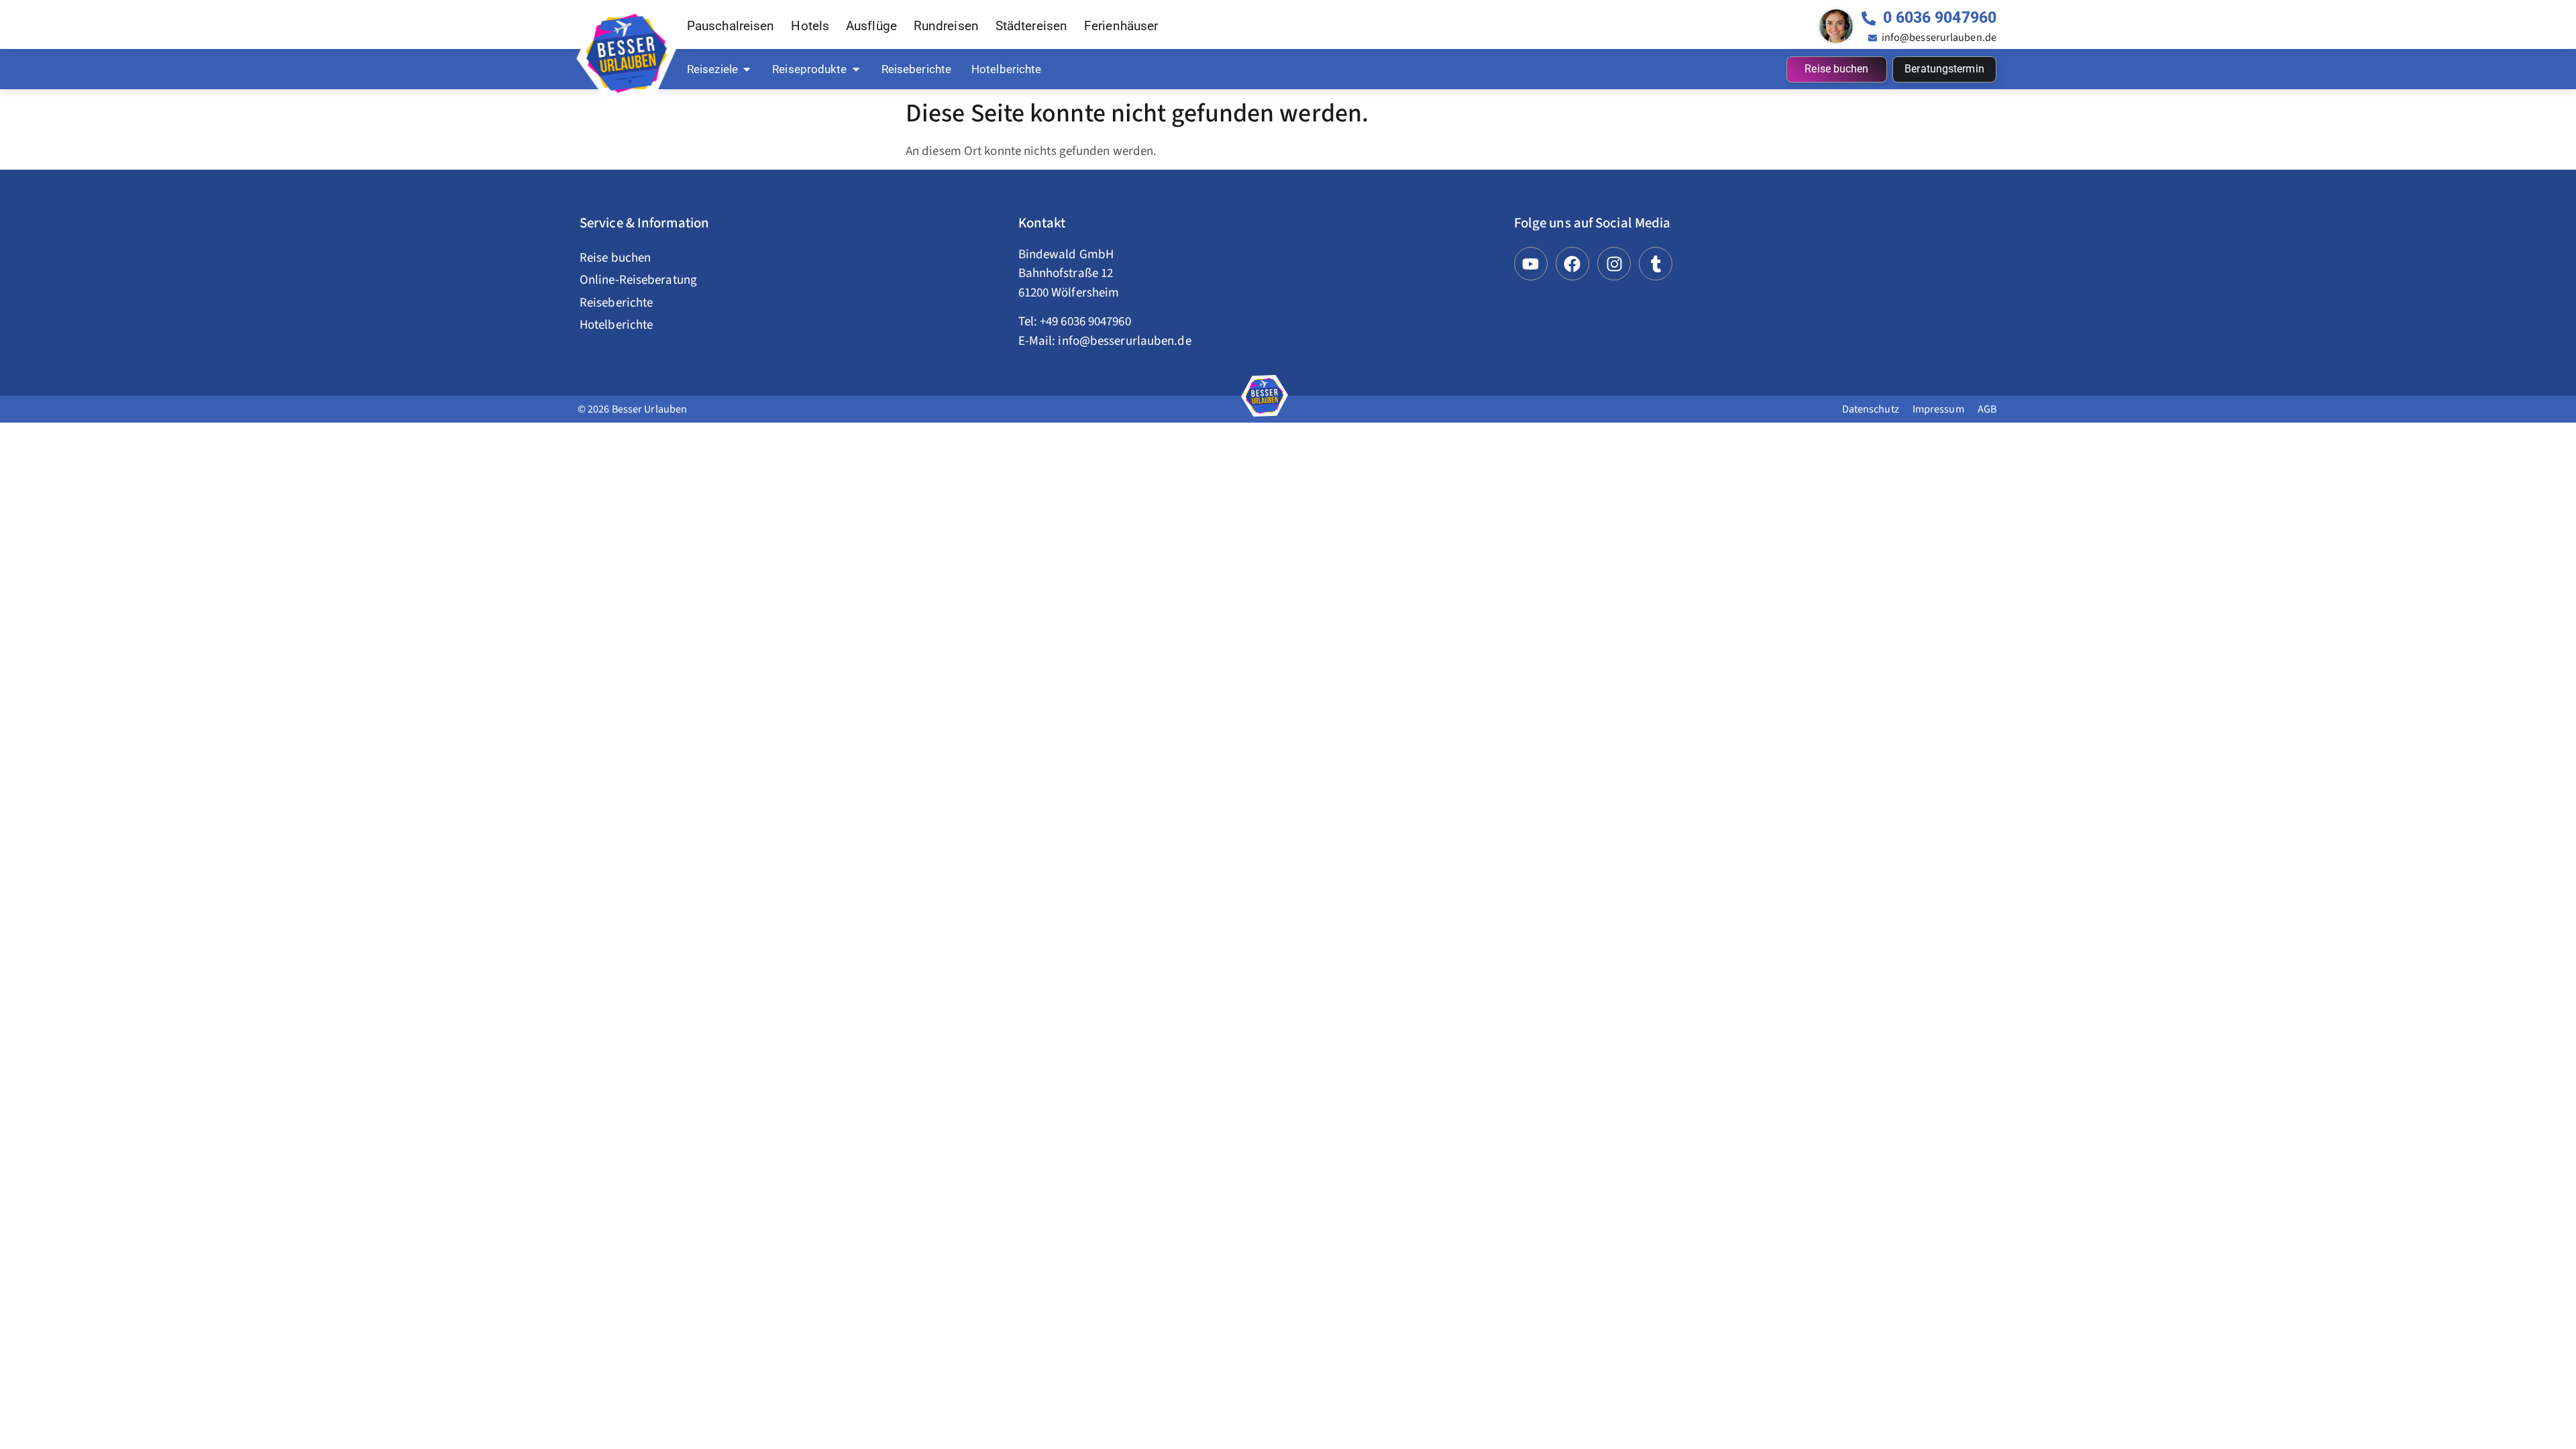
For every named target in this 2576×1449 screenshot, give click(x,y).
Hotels (810, 26)
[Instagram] (1614, 264)
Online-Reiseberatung (638, 280)
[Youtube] (1531, 264)
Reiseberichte (616, 303)
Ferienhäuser (1121, 26)
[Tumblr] (1656, 264)
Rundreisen (946, 26)
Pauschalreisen (731, 26)
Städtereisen (1031, 26)
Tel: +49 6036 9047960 (1075, 322)
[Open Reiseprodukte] (856, 69)
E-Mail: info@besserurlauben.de (1105, 341)
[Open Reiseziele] (747, 69)
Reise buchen (615, 258)
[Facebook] (1572, 264)
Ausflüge (871, 26)
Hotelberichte (616, 325)
